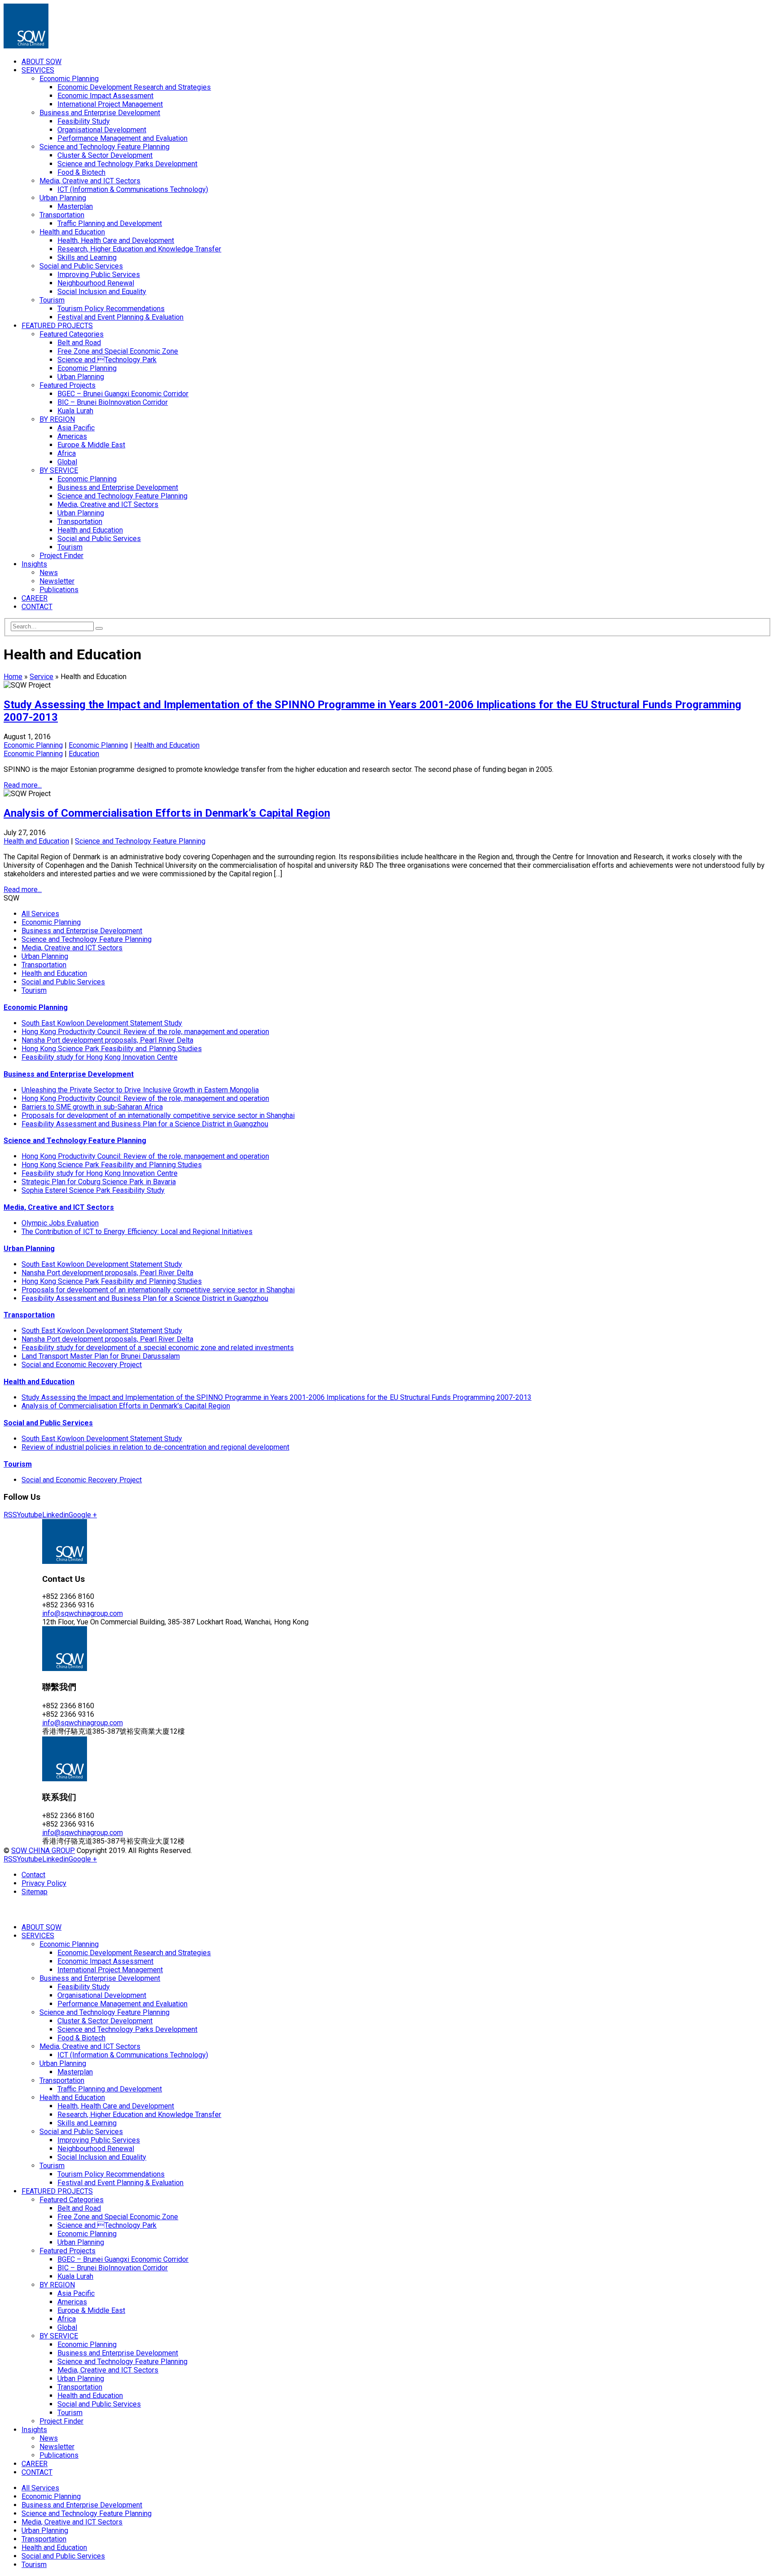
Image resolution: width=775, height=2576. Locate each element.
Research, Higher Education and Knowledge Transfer (139, 249)
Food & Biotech (81, 172)
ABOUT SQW (41, 62)
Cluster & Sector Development (105, 155)
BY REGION (57, 419)
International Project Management (110, 104)
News (49, 573)
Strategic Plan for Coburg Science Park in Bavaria (99, 1182)
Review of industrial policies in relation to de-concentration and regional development (155, 1447)
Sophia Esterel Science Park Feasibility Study (93, 1190)
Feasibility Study (84, 121)
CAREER (35, 598)
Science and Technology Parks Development (127, 164)
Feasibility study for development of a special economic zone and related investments (158, 1348)
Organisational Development (102, 130)
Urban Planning (63, 198)
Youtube (30, 1515)
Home (13, 677)
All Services (40, 914)
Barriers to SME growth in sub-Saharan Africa (92, 1107)
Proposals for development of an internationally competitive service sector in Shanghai (158, 1115)
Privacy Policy (44, 1883)
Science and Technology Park (107, 360)
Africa (67, 453)
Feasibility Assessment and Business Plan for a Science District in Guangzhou (145, 1124)
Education (84, 754)
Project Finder (61, 556)
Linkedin (55, 1515)
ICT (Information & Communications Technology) (133, 189)
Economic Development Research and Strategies (134, 87)
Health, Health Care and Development (116, 240)
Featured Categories (72, 334)
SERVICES (38, 70)
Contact (33, 1875)
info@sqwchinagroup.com (83, 1613)
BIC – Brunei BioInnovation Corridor (113, 402)
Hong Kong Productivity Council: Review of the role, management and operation (145, 1032)
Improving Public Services (99, 275)
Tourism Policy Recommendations (111, 309)
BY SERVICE (59, 470)
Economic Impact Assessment (105, 96)
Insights (34, 564)
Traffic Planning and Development (110, 223)
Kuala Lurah (75, 411)
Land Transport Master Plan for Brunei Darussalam (101, 1356)
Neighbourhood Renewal (96, 283)
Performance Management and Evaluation (122, 138)
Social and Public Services (81, 266)
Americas (72, 436)
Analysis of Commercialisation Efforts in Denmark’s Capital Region (167, 813)
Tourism (52, 300)
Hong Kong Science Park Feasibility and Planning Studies (112, 1049)
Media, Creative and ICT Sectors (90, 181)
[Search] (99, 628)
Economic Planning (69, 79)
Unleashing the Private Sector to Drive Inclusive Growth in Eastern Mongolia (140, 1090)
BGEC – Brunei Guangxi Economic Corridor (123, 394)
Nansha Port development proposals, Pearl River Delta (107, 1040)
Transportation (62, 215)
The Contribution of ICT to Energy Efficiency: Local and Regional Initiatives (137, 1232)
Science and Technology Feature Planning (104, 147)
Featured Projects (67, 385)
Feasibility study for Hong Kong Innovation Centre (100, 1057)
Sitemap (35, 1892)
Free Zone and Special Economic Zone (118, 351)
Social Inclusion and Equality (102, 292)
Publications (59, 590)
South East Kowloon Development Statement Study (102, 1023)
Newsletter (57, 581)
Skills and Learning (87, 258)
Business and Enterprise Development (100, 113)
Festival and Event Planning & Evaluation (121, 317)
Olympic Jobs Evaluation (60, 1223)
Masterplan (75, 206)
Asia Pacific (76, 428)
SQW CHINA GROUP (43, 1851)
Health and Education (72, 232)
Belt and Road (79, 343)
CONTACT (37, 607)
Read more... (23, 785)
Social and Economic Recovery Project (82, 1365)
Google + (83, 1515)
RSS (10, 1515)
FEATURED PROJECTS (57, 326)
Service (41, 677)
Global (67, 462)
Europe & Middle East (91, 445)
